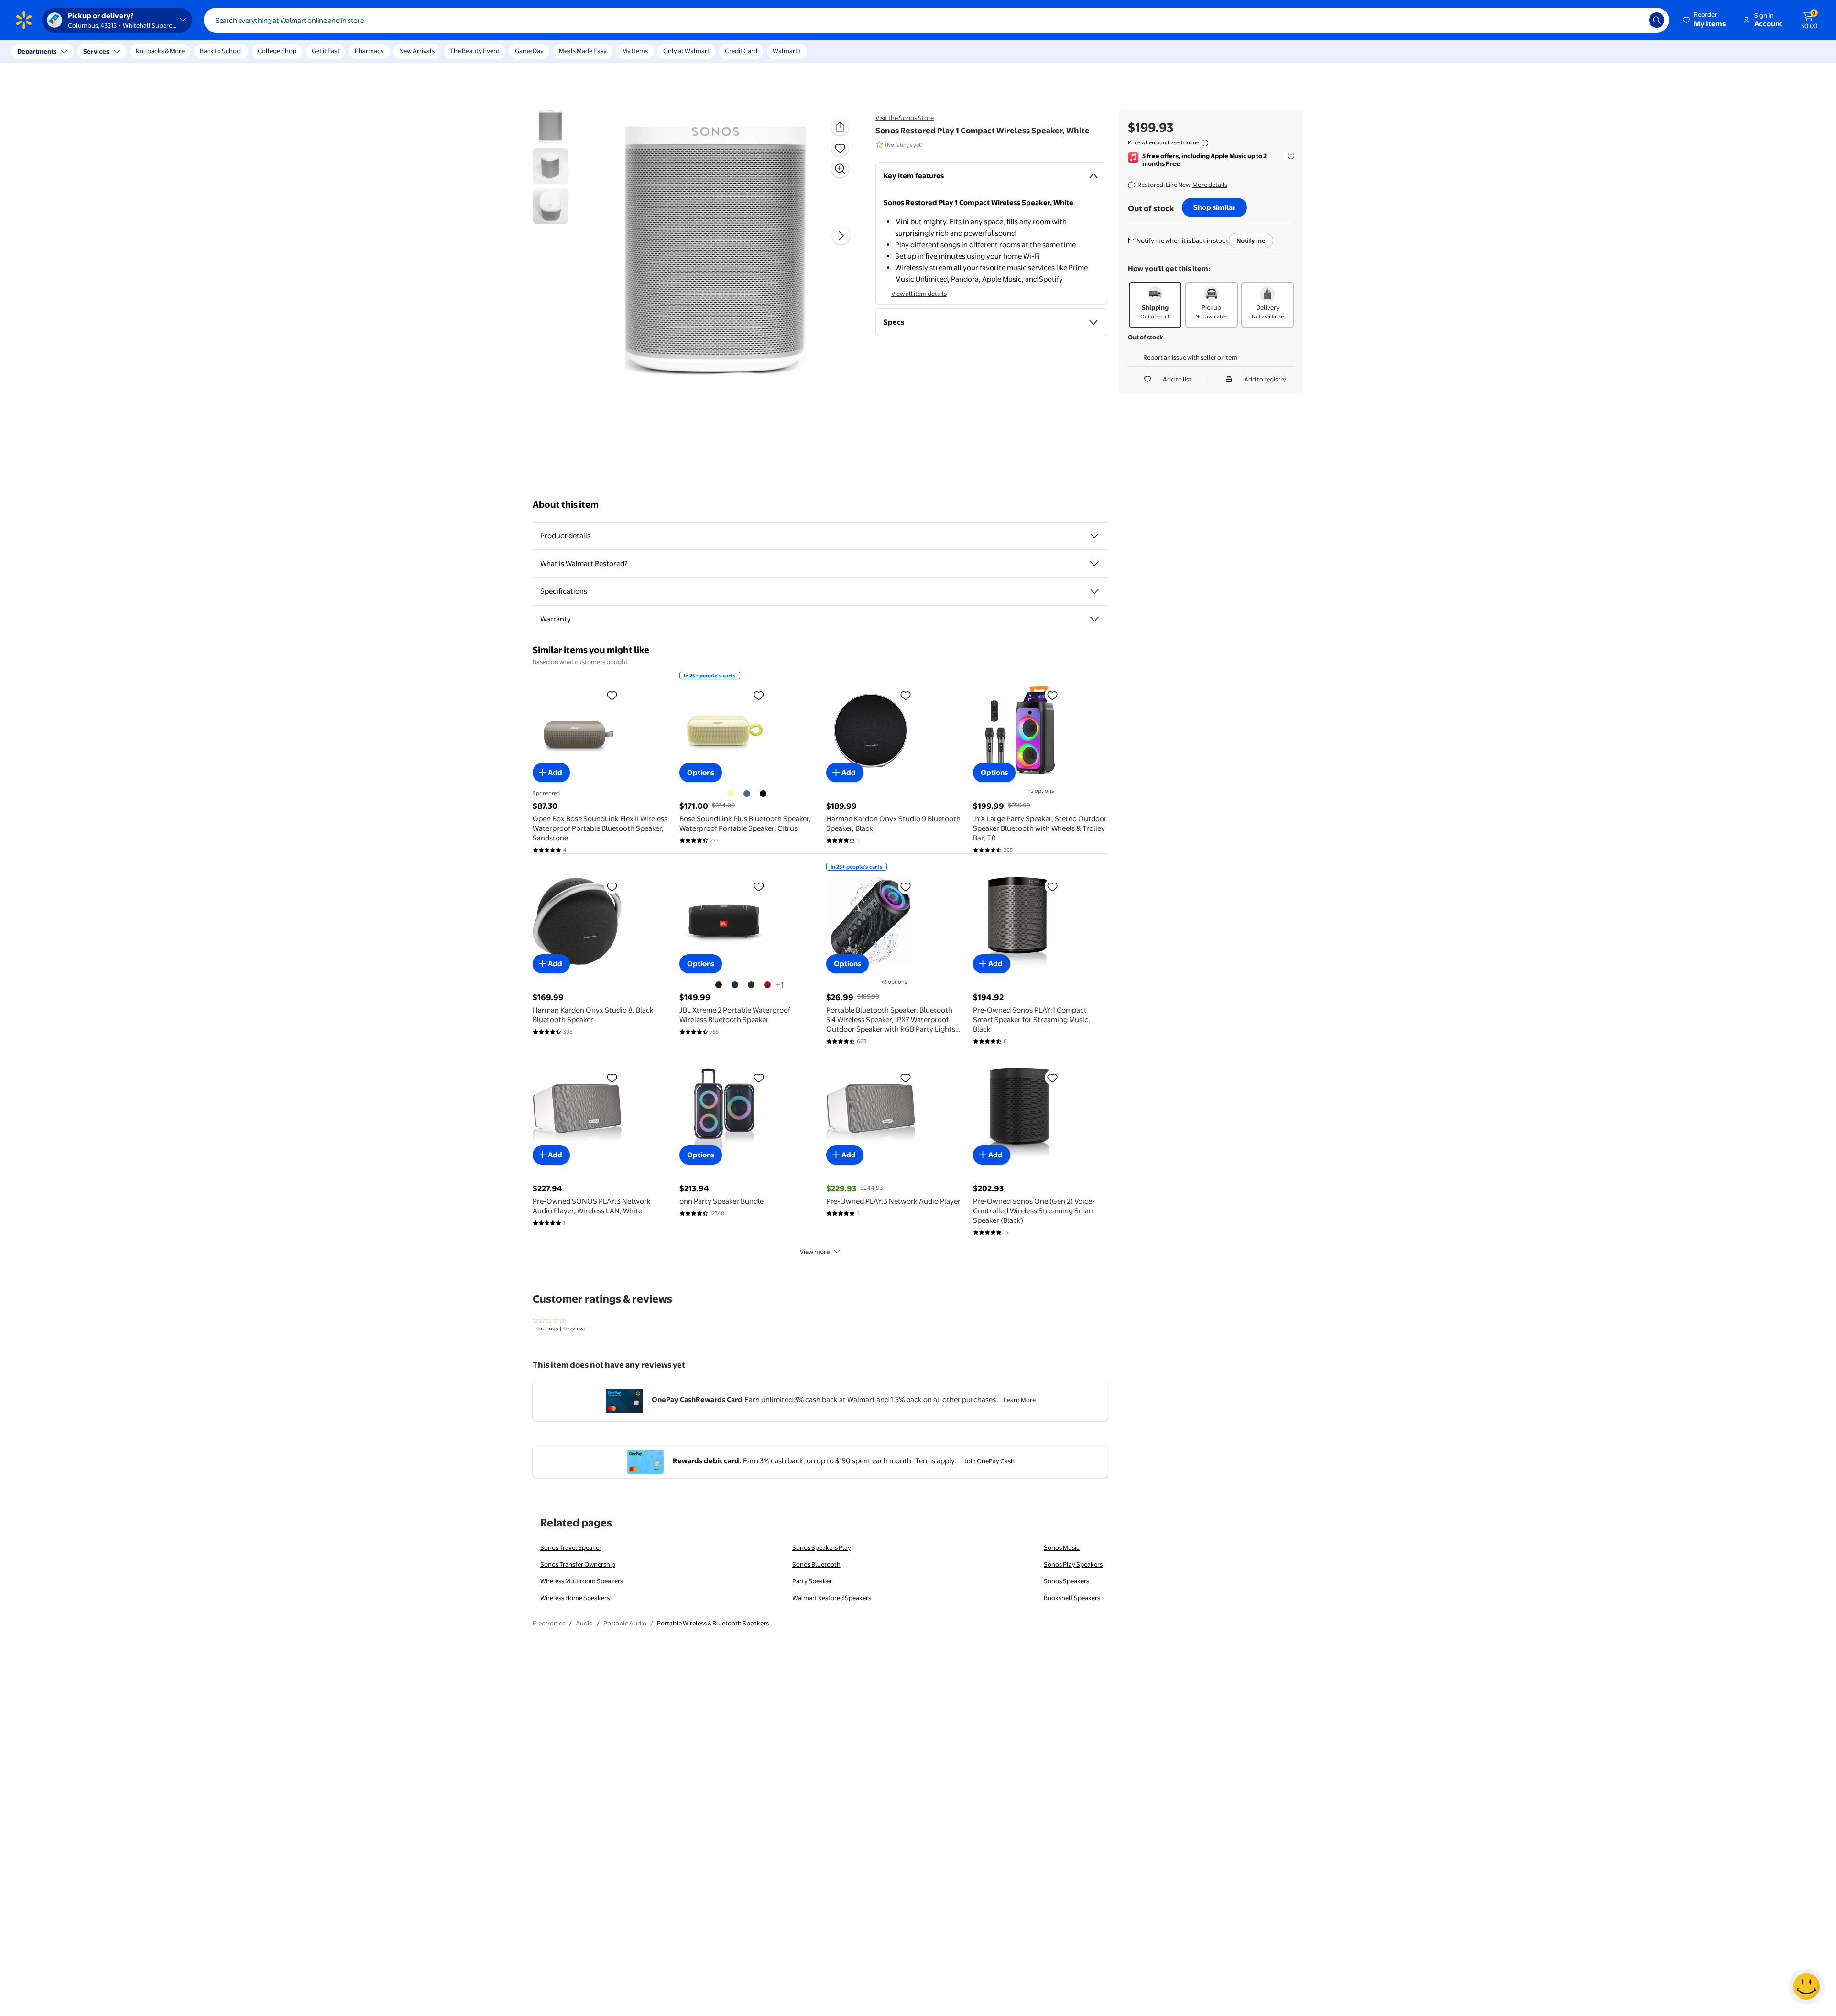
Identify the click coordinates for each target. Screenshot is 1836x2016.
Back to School (221, 51)
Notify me (1251, 240)
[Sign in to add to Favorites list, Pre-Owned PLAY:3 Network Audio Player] (906, 1078)
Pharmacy (369, 51)
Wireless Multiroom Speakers (582, 1581)
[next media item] (841, 236)
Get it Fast (326, 51)
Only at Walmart (686, 51)
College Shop (277, 51)
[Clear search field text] (1635, 20)
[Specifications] (1094, 591)
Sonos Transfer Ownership (578, 1564)
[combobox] (936, 20)
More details (1210, 185)
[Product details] (1094, 536)
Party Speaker (812, 1581)
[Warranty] (1094, 619)
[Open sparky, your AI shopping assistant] (1806, 1986)
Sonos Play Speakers (1073, 1564)
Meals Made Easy (583, 51)
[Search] (1657, 20)
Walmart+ (787, 51)
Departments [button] (37, 51)
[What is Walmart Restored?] (1094, 564)
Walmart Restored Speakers (832, 1598)
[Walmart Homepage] (24, 20)
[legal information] (1205, 143)
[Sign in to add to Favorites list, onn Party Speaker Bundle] (759, 1078)
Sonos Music (1062, 1547)
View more (815, 1252)
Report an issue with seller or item (1190, 357)
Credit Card (741, 51)
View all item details (919, 294)
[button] (1705, 20)
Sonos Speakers (1066, 1581)
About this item (566, 505)
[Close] (177, 52)
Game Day (529, 51)
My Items (635, 51)
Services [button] (96, 51)
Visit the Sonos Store (905, 118)
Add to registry (1265, 379)
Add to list (1177, 379)
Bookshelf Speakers (1072, 1598)
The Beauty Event (475, 51)
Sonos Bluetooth (816, 1564)
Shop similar (1214, 207)
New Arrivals (417, 51)
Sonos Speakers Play (822, 1547)
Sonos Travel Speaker (571, 1547)
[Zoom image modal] (840, 169)
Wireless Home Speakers (575, 1598)
